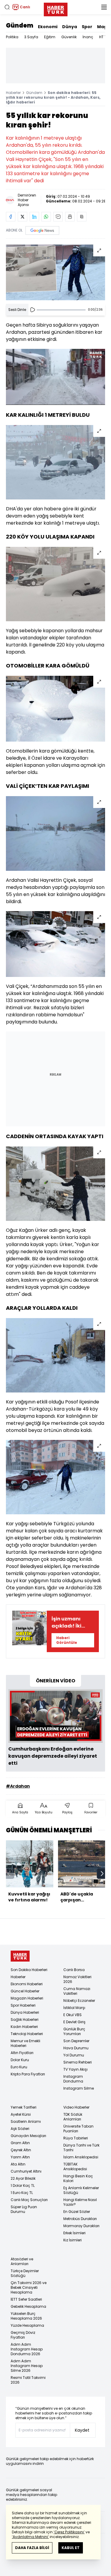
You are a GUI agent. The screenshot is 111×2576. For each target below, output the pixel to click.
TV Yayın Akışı (75, 2069)
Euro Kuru (19, 2067)
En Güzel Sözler (77, 2212)
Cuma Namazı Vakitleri (77, 1991)
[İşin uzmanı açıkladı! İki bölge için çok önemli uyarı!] (29, 1631)
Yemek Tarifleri (24, 2107)
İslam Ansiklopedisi (81, 2157)
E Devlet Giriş (74, 2022)
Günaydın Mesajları (28, 2136)
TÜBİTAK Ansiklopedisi (75, 2167)
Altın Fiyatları (22, 2053)
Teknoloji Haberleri (27, 2034)
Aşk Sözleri (20, 2129)
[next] (102, 1874)
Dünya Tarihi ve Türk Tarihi (81, 2148)
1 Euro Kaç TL (22, 2193)
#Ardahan (18, 1786)
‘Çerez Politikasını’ (69, 2532)
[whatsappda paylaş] (46, 217)
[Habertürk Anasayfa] (56, 8)
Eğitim (50, 37)
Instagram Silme (79, 2088)
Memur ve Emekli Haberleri (25, 2043)
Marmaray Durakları (81, 2226)
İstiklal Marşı (74, 2008)
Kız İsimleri (73, 2240)
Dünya (70, 27)
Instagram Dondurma (73, 2079)
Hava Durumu (76, 2048)
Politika (12, 37)
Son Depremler (76, 2041)
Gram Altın (20, 2143)
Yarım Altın (20, 2157)
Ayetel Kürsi (21, 2114)
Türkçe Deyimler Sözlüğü (25, 2273)
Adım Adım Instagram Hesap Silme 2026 (27, 2366)
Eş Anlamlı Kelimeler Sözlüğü (81, 2190)
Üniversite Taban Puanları (78, 2129)
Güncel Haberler (25, 1991)
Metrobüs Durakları (80, 2219)
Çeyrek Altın (21, 2150)
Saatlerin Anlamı (26, 2121)
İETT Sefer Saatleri (26, 2299)
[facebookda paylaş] (11, 217)
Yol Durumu (74, 2055)
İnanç (88, 37)
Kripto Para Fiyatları (28, 2074)
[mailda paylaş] (58, 217)
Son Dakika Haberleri (29, 1970)
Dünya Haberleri (25, 2012)
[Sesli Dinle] (33, 310)
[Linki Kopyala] (82, 217)
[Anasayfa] (20, 1956)
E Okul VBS (73, 2015)
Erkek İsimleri (74, 2233)
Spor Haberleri (23, 2005)
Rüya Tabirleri (76, 2138)
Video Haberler (76, 2107)
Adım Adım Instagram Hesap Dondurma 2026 (27, 2349)
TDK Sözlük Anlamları (73, 2117)
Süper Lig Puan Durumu (24, 2209)
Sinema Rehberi (78, 2062)
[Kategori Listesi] (104, 7)
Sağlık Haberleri (25, 2020)
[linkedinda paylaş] (34, 217)
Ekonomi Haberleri (27, 1984)
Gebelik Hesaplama (28, 2306)
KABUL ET (71, 2548)
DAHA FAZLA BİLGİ (32, 2548)
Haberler (13, 93)
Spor (87, 27)
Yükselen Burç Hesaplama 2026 (26, 2316)
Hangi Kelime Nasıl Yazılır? (80, 2202)
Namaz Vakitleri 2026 (77, 1979)
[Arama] (7, 7)
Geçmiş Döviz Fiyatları (23, 2335)
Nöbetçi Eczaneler (79, 2001)
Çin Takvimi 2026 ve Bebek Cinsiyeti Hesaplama (29, 2287)
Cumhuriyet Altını (26, 2171)
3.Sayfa (31, 37)
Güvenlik (69, 37)
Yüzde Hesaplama (27, 2325)
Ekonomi (48, 27)
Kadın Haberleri (24, 2027)
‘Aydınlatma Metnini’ (30, 2537)
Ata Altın (18, 2164)
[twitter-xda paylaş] (22, 217)
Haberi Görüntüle (67, 1640)
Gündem (20, 25)
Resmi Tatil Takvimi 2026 (28, 2380)
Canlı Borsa (74, 1970)
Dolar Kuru (20, 2060)
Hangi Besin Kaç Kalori (78, 2178)
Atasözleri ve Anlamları (22, 2261)
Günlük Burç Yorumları (74, 2031)
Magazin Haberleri (27, 1998)
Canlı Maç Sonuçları (29, 2200)
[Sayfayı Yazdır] (70, 217)
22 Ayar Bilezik (23, 2178)
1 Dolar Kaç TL (23, 2185)
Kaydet (82, 2430)
